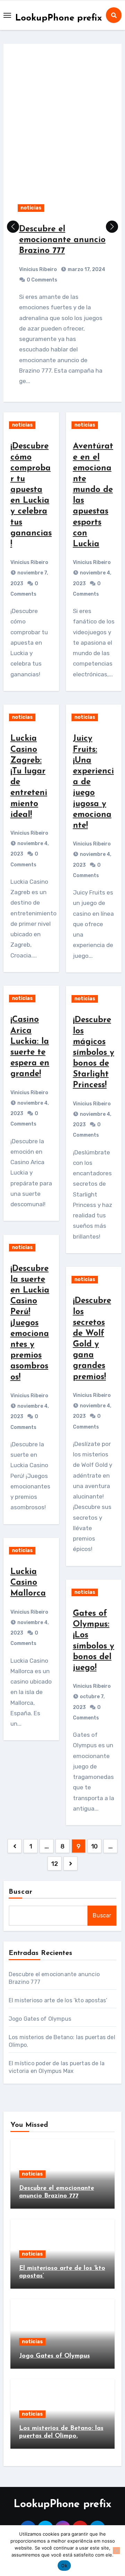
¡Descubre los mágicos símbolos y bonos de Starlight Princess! (94, 1053)
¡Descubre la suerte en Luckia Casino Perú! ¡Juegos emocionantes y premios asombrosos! (30, 1323)
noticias (31, 208)
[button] (112, 227)
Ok (64, 2566)
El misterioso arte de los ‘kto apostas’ (58, 2000)
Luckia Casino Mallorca (28, 1583)
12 (54, 1864)
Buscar (21, 1892)
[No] (116, 2551)
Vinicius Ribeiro (38, 269)
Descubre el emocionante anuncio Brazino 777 (62, 240)
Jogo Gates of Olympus (40, 2019)
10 (94, 1846)
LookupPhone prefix (59, 18)
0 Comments (42, 280)
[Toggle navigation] (7, 15)
